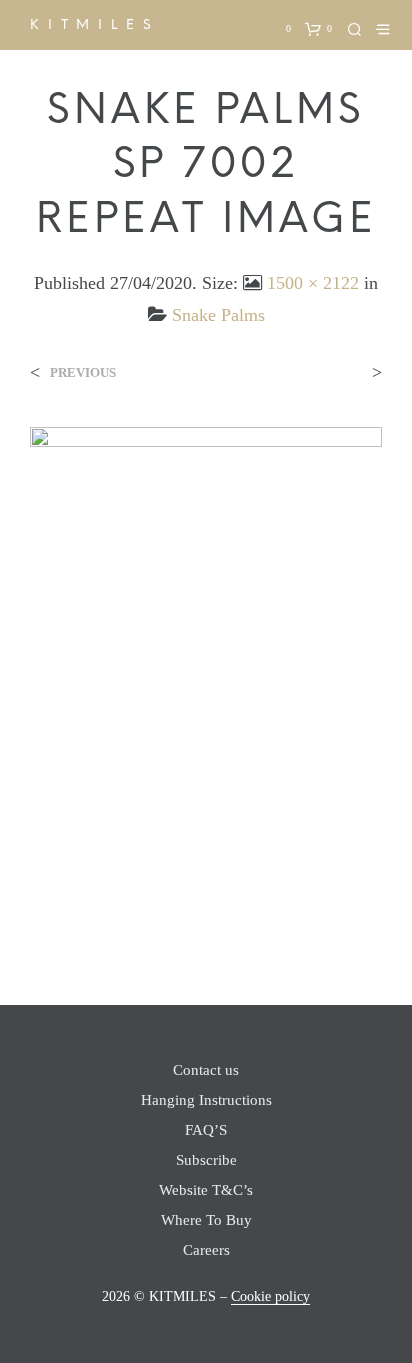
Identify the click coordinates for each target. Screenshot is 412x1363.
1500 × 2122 (313, 283)
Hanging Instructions (206, 1100)
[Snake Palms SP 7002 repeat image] (206, 674)
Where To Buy (206, 1220)
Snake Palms (218, 315)
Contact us (206, 1070)
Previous (83, 372)
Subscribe (206, 1160)
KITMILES (94, 24)
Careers (206, 1250)
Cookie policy (270, 1296)
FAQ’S (206, 1130)
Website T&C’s (206, 1190)
